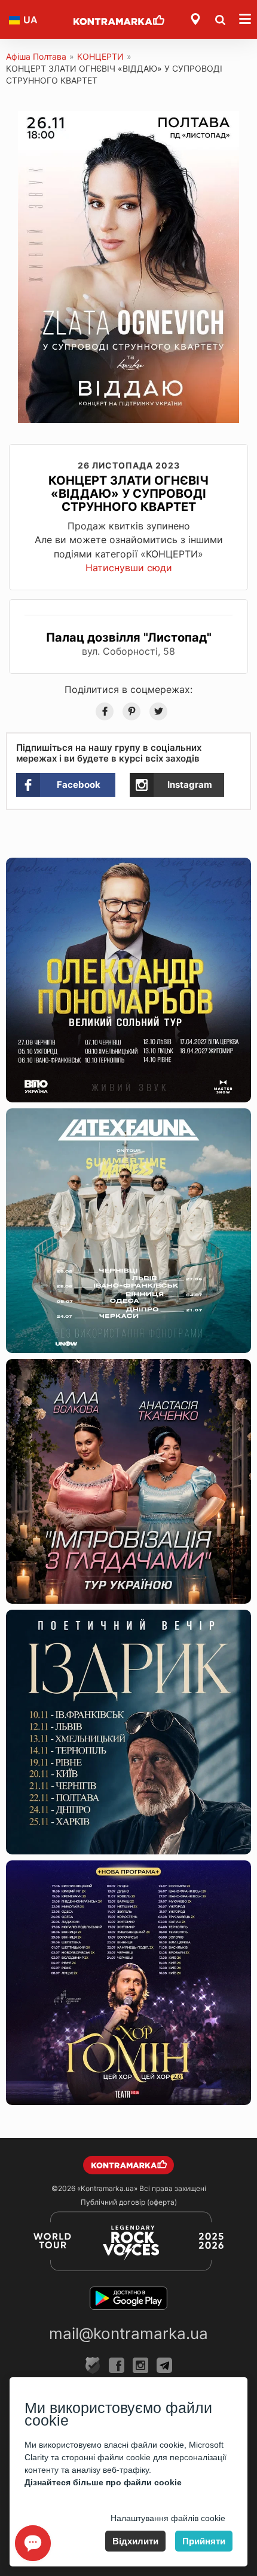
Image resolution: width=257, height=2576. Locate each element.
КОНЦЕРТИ (100, 56)
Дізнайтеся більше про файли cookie (103, 2482)
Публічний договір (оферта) (129, 2202)
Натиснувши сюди (129, 568)
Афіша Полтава (36, 56)
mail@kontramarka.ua (128, 2333)
